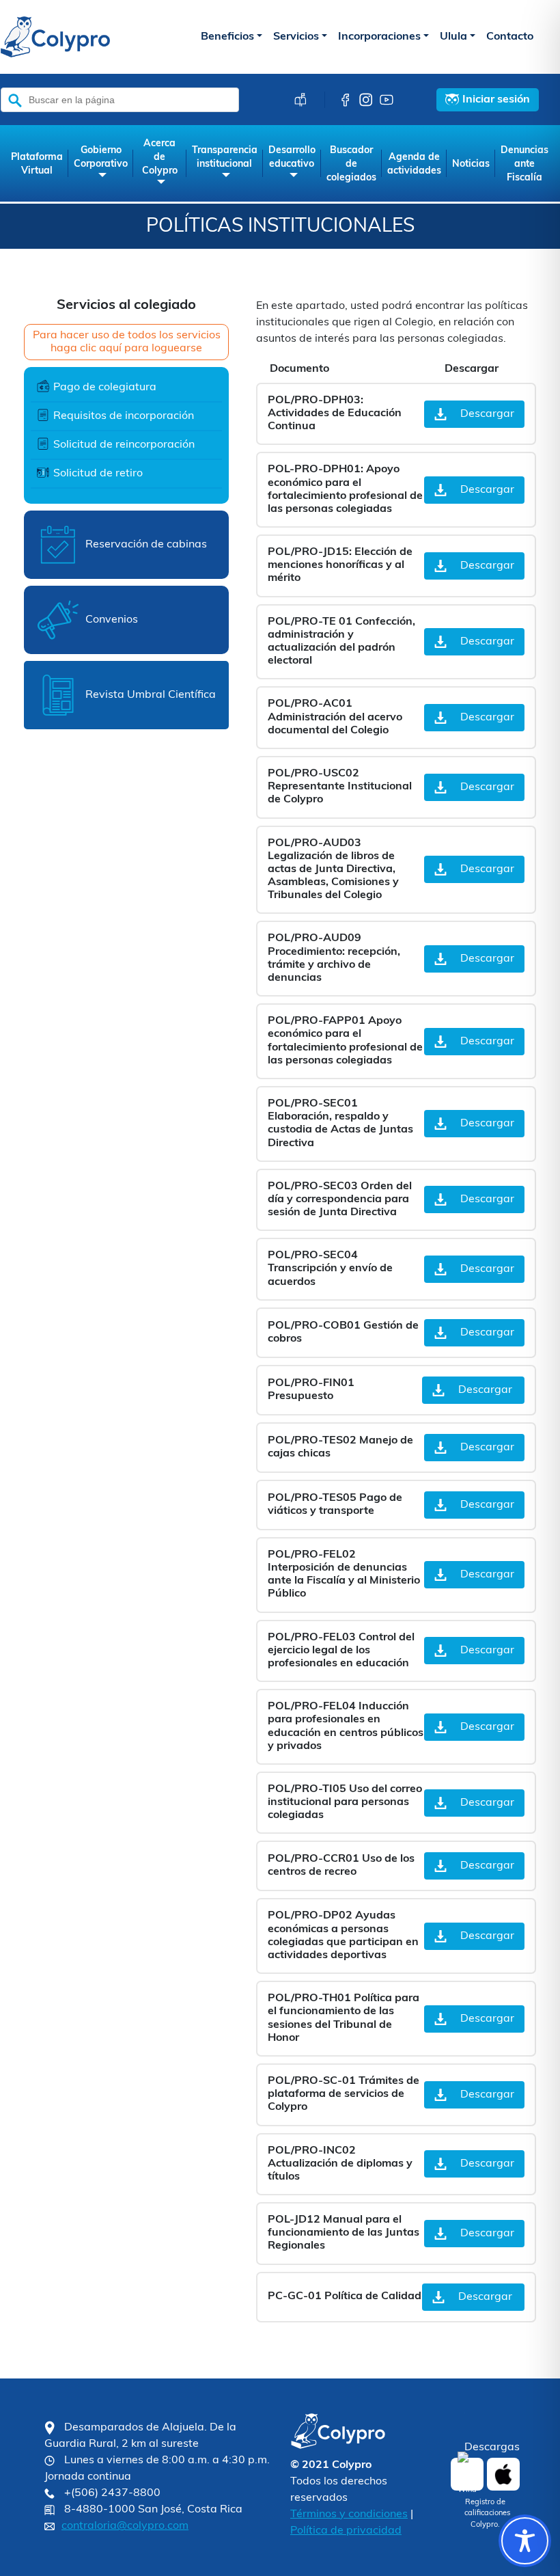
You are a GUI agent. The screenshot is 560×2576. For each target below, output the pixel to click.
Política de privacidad (346, 2531)
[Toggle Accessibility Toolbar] (525, 2541)
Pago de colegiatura (105, 388)
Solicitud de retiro (98, 474)
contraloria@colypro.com (125, 2526)
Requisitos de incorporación (124, 416)
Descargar (487, 414)
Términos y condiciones (349, 2514)
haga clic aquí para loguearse (126, 349)
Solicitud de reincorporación (124, 445)
